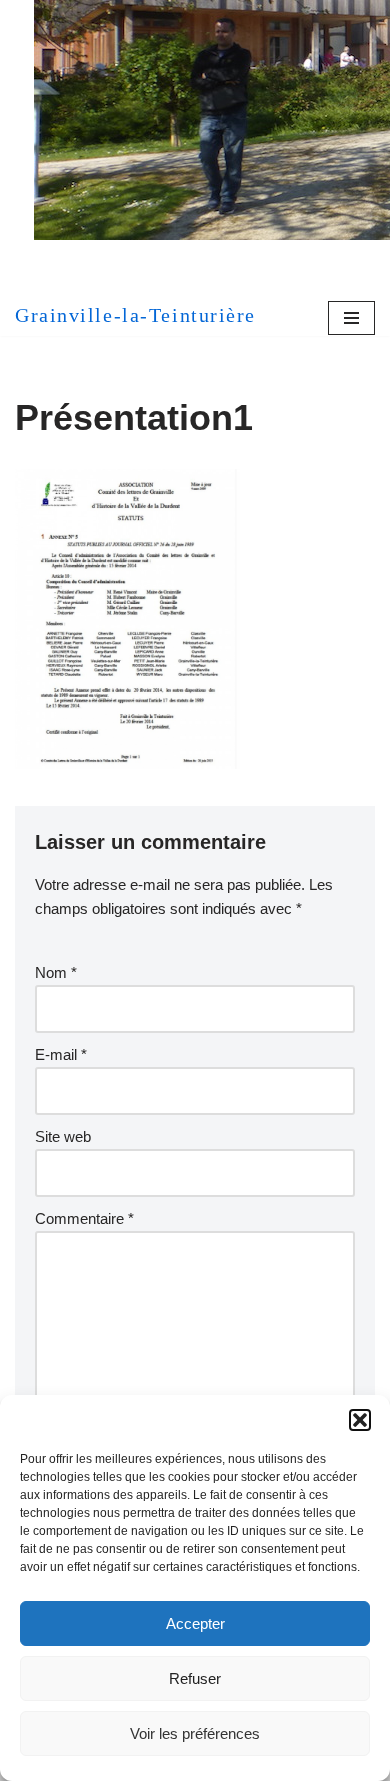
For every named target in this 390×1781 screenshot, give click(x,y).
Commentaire (84, 1218)
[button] (360, 1420)
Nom (56, 972)
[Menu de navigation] (351, 318)
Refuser (195, 1678)
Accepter (195, 1623)
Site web (63, 1136)
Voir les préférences (195, 1733)
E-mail (61, 1054)
